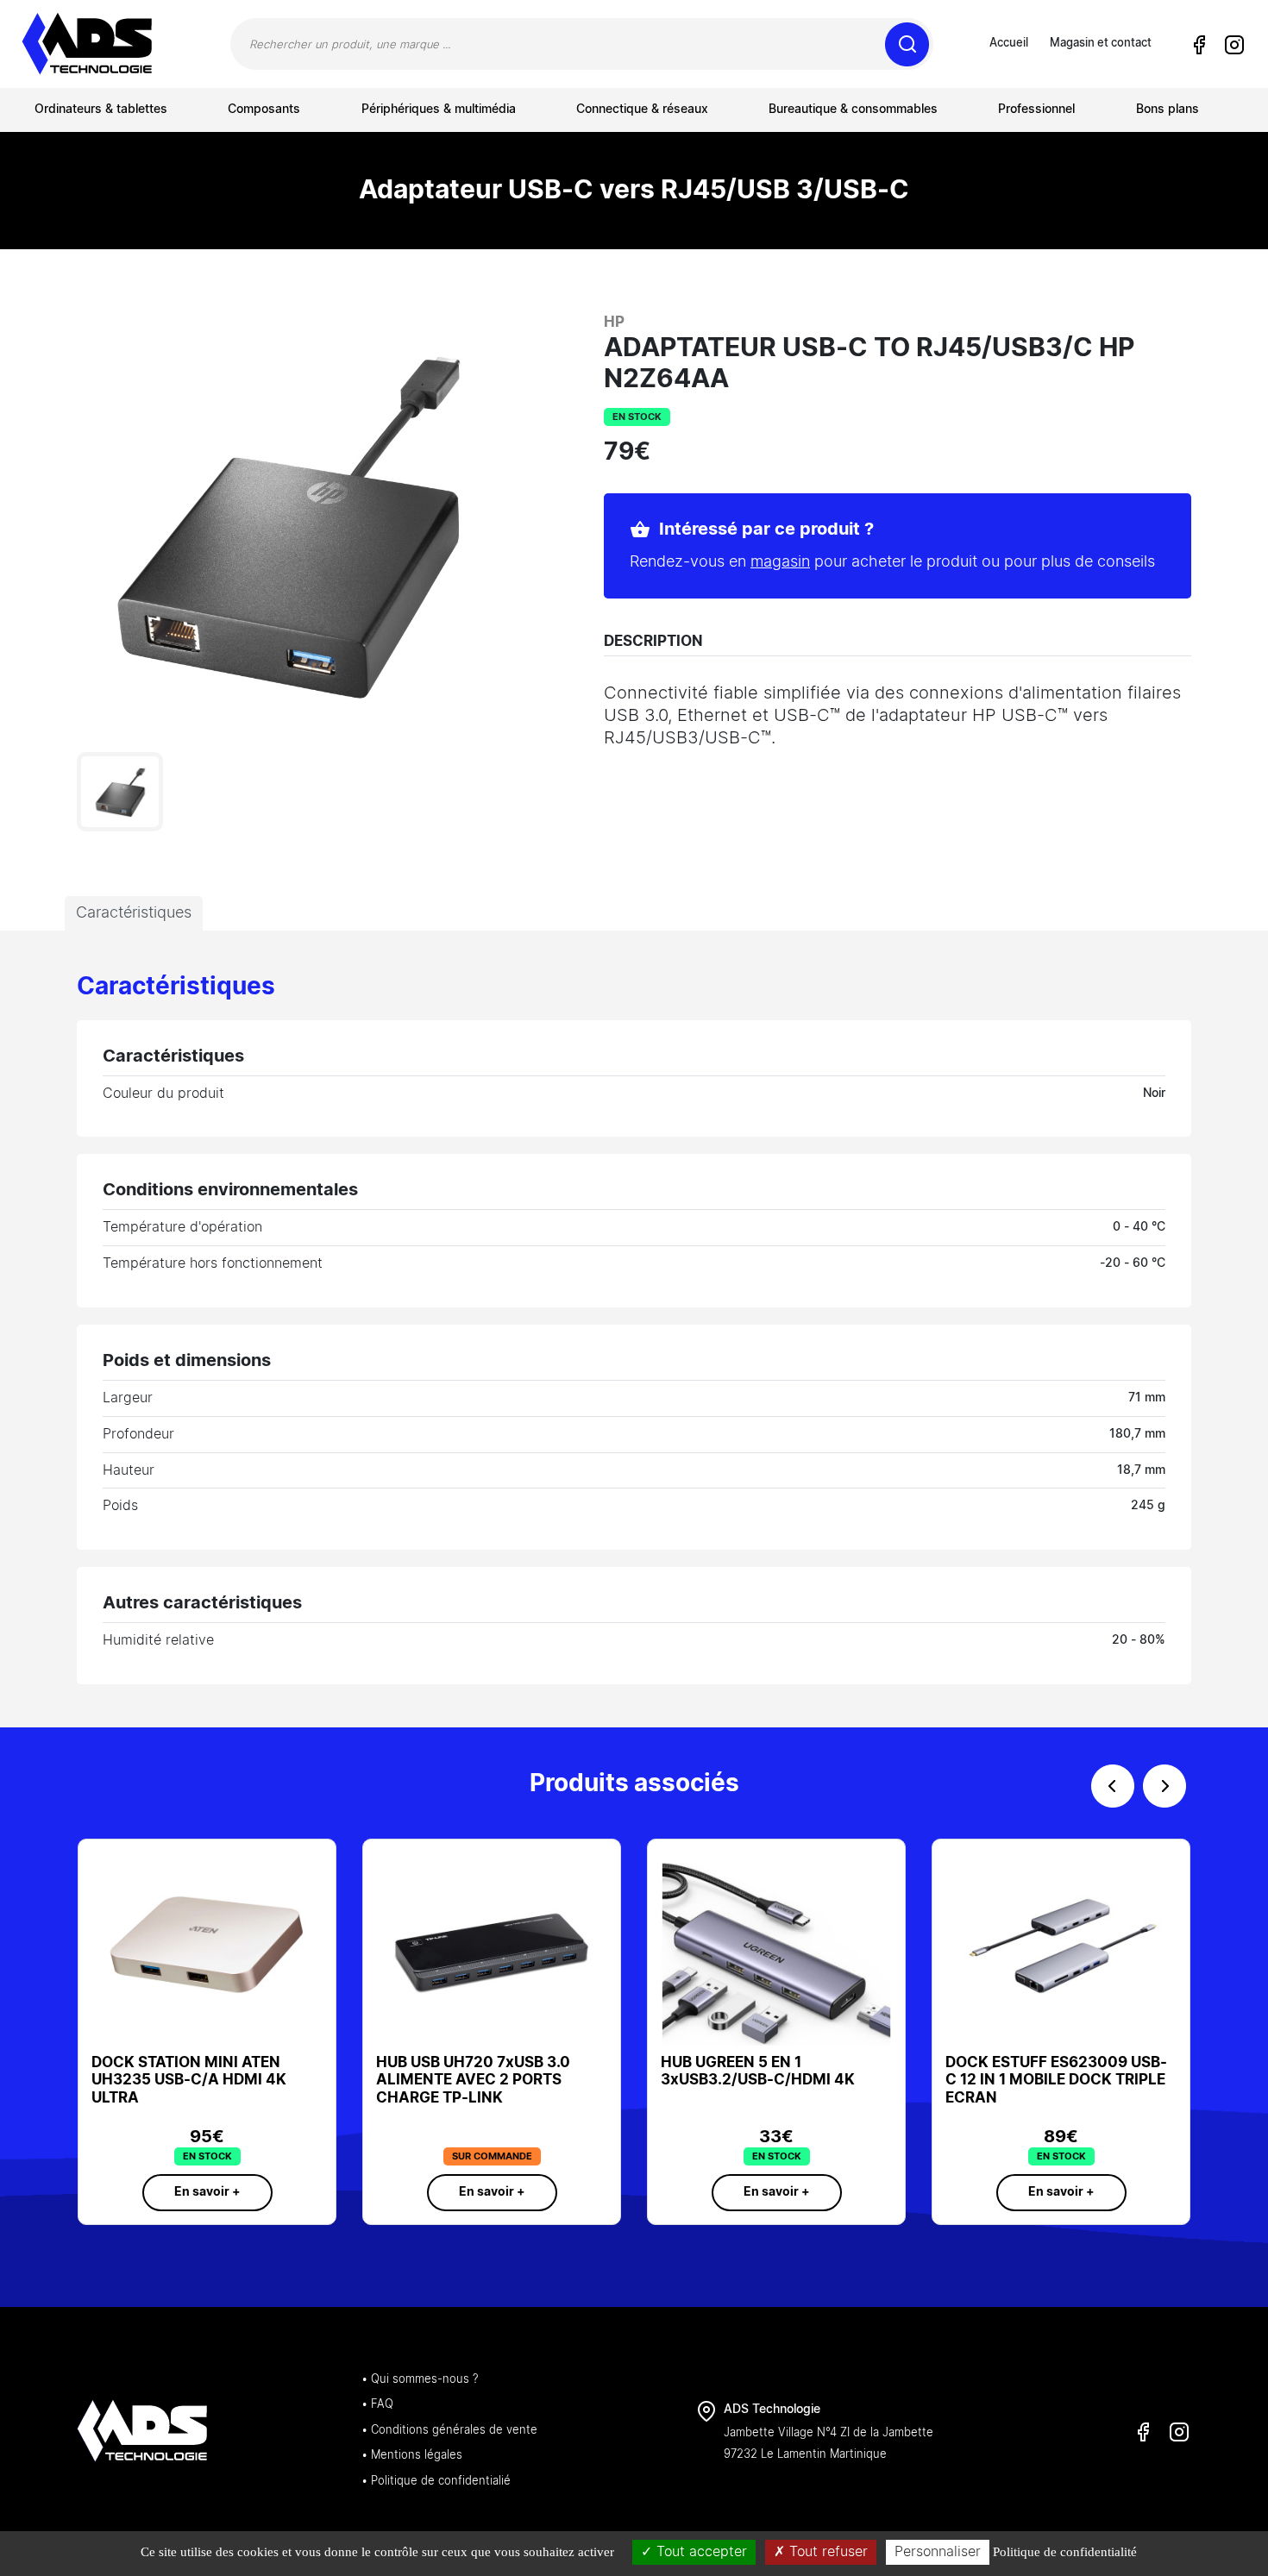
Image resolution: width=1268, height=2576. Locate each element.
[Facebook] (1199, 45)
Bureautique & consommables (853, 110)
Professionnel (1036, 110)
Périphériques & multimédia (439, 110)
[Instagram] (1233, 45)
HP (614, 322)
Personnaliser (938, 2552)
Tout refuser (826, 2552)
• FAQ (377, 2405)
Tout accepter (700, 2552)
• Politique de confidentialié (436, 2482)
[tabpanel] (634, 1329)
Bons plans (1168, 110)
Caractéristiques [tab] (134, 913)
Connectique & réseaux (642, 110)
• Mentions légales (412, 2456)
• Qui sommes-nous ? (420, 2380)
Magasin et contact (1101, 44)
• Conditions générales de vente (449, 2431)
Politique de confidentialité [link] (1065, 2552)
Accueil (1009, 44)
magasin (780, 562)
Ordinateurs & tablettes (101, 110)
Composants (264, 110)
